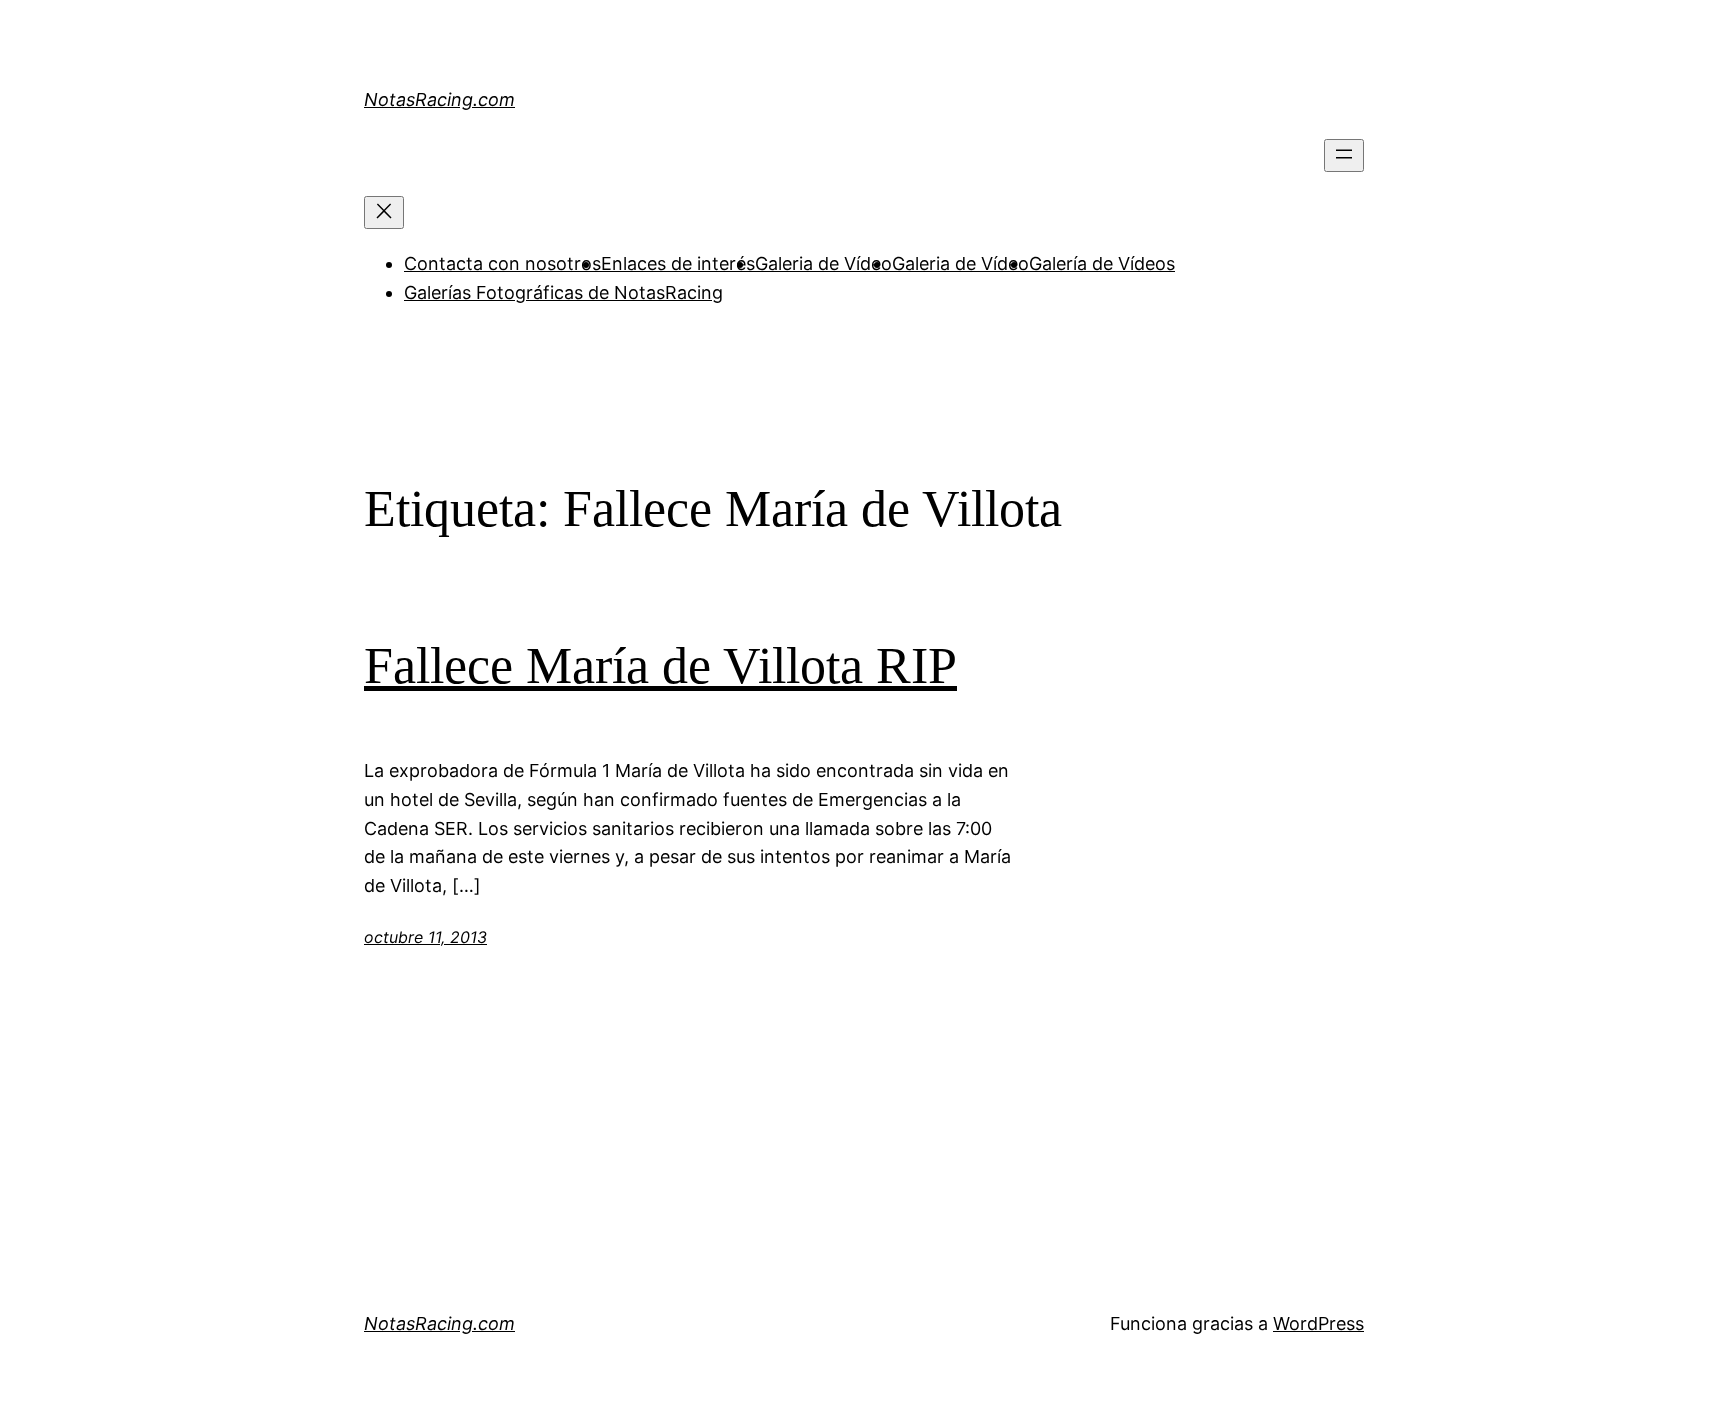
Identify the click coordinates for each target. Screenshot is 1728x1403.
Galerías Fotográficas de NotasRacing (563, 292)
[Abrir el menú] (1344, 155)
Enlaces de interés (678, 263)
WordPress (1318, 1323)
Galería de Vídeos (1102, 263)
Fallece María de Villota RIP (660, 665)
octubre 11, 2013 (425, 937)
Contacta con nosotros (502, 263)
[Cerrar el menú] (384, 212)
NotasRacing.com (439, 99)
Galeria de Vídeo (823, 263)
